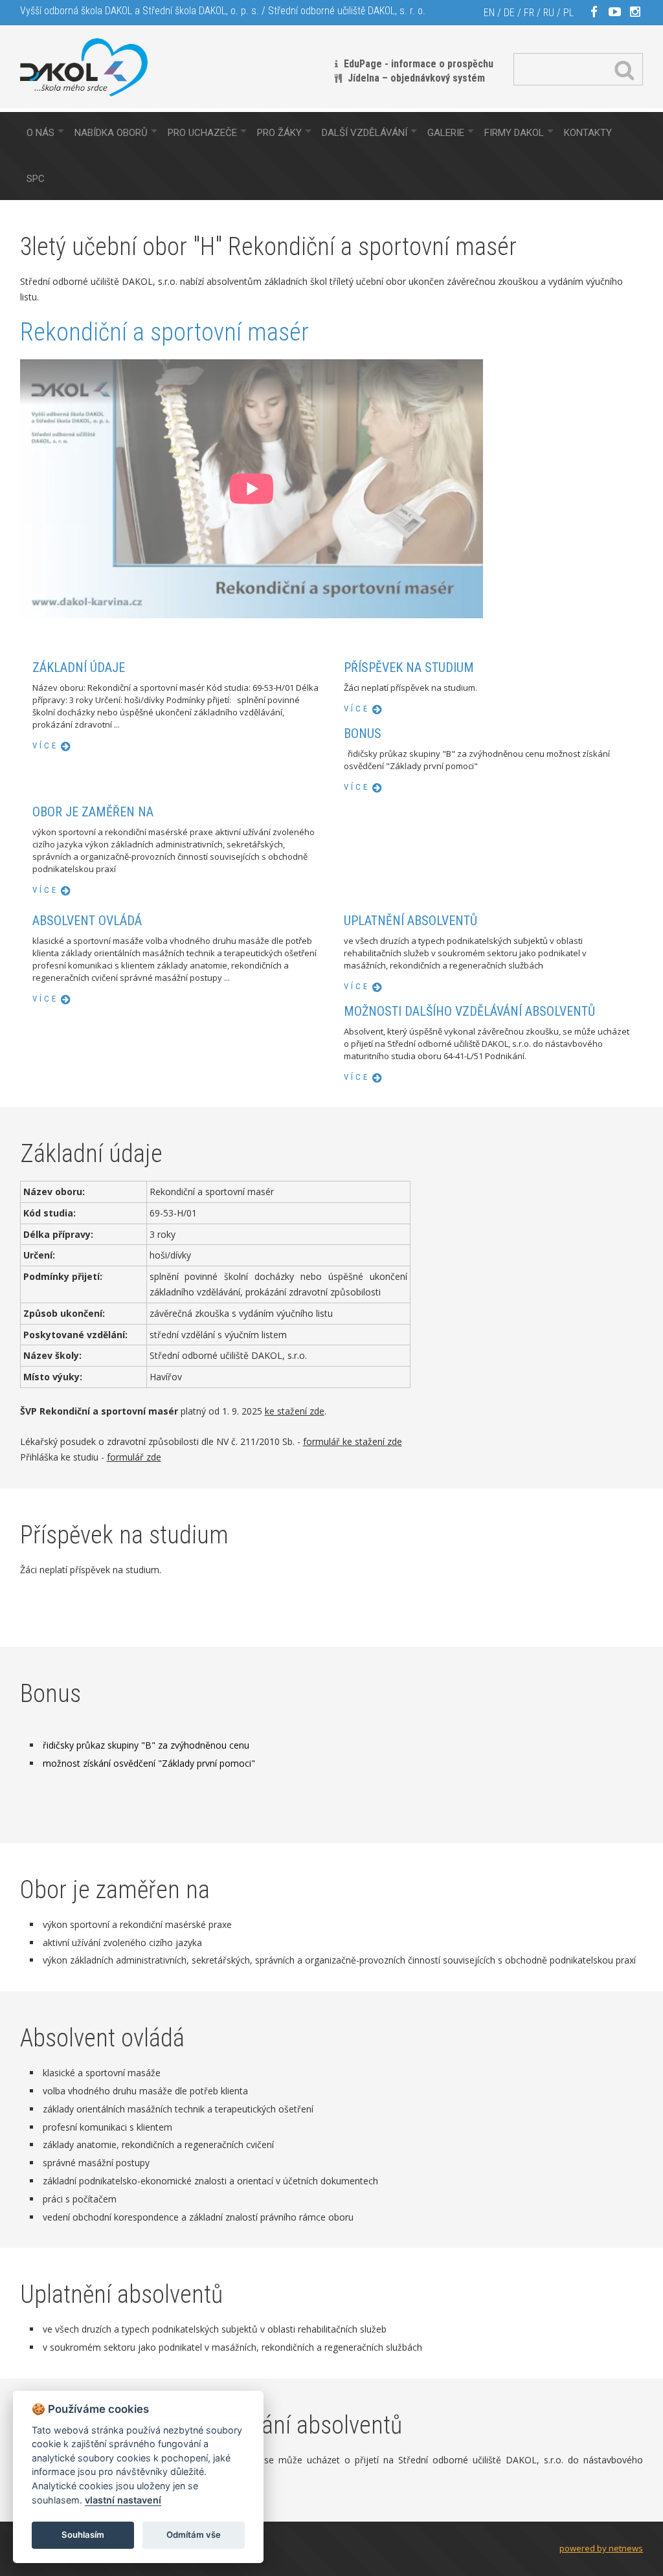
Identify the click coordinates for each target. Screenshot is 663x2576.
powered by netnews (601, 2548)
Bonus (363, 734)
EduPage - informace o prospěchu (419, 64)
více (45, 745)
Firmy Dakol (514, 133)
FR (529, 13)
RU (549, 13)
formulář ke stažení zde (353, 1441)
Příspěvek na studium (409, 667)
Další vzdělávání (365, 133)
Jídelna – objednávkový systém (416, 78)
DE (509, 13)
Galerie (446, 133)
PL (568, 13)
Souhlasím (83, 2535)
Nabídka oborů (111, 133)
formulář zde (134, 1457)
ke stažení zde (295, 1411)
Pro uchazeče (202, 133)
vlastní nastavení (123, 2500)
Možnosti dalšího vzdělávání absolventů (469, 1011)
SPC (36, 179)
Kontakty (588, 133)
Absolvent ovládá (87, 921)
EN (489, 13)
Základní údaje (79, 667)
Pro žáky (279, 133)
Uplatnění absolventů (410, 921)
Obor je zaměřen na (93, 812)
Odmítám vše (194, 2535)
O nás (40, 133)
